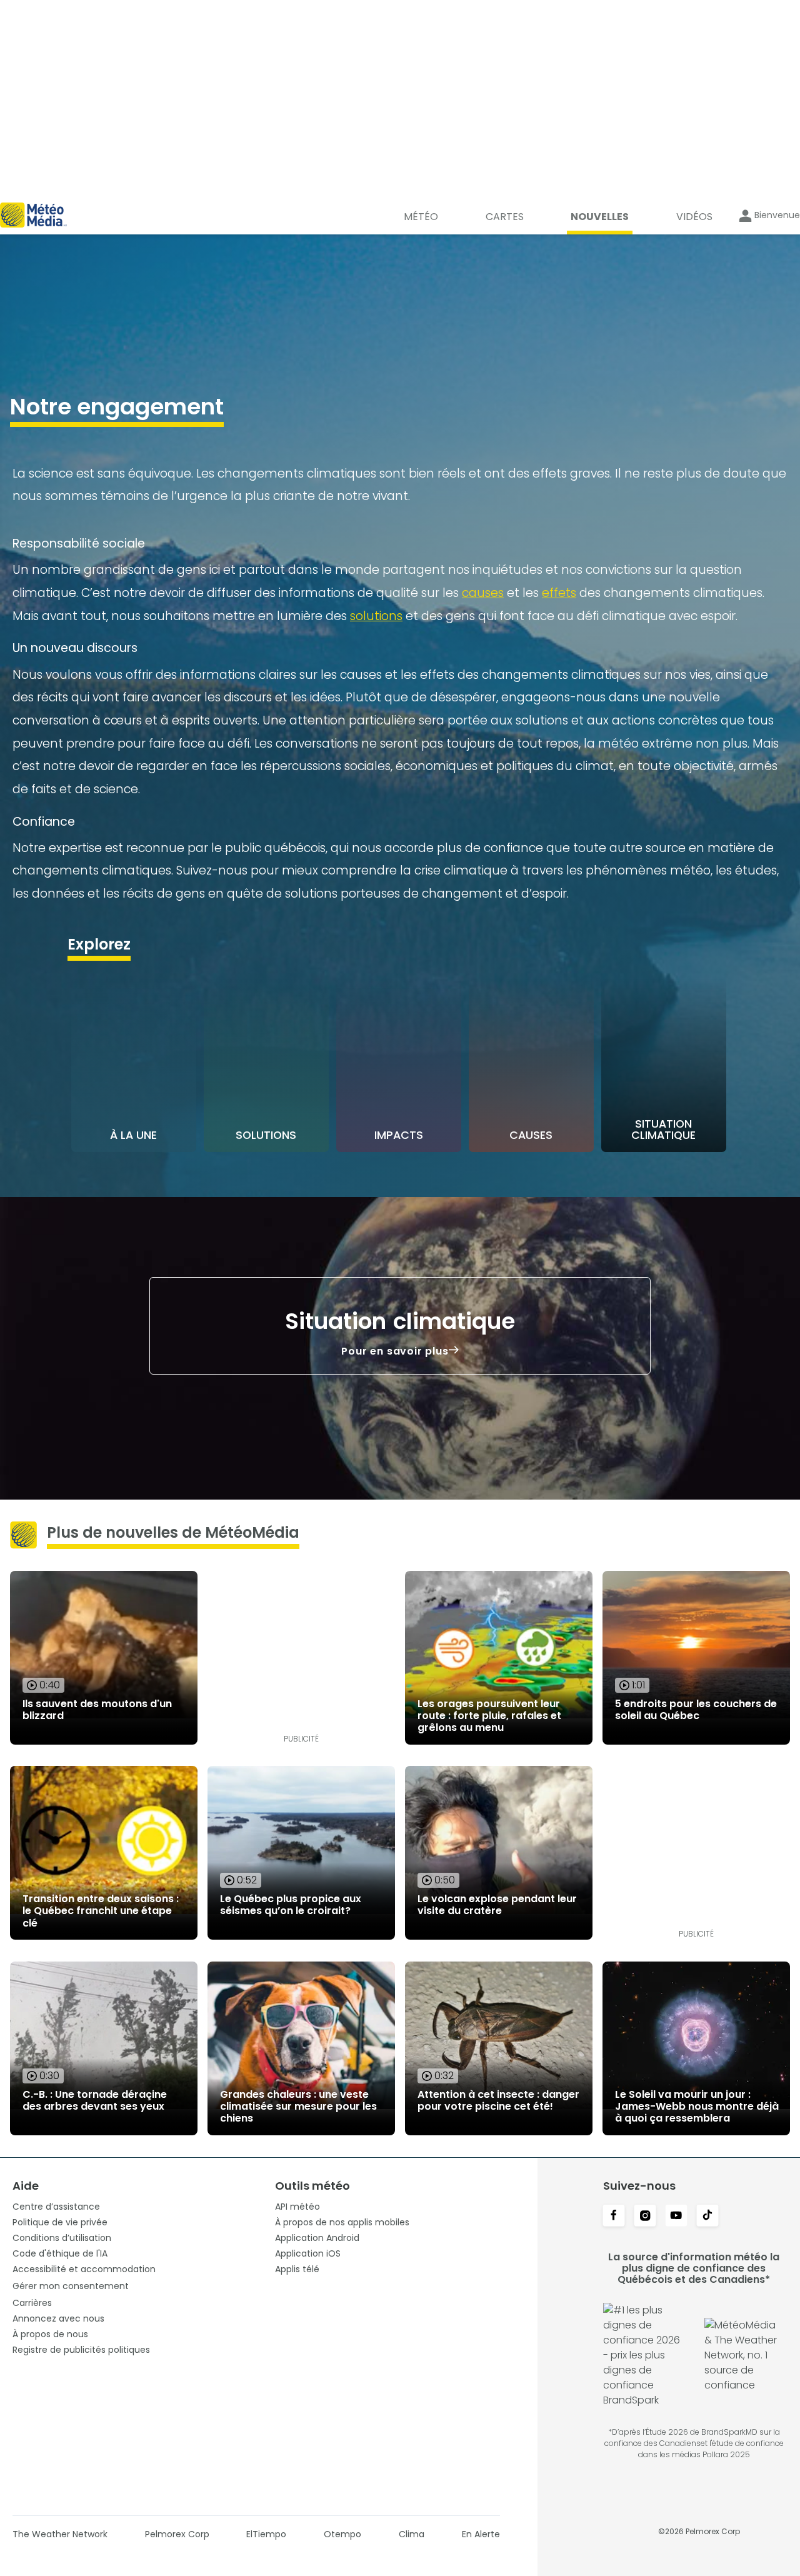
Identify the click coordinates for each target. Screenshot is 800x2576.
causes (483, 593)
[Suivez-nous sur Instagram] (645, 2217)
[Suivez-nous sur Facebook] (614, 2217)
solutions (376, 616)
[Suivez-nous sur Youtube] (676, 2217)
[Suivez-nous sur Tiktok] (707, 2217)
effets (559, 593)
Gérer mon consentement (71, 2286)
